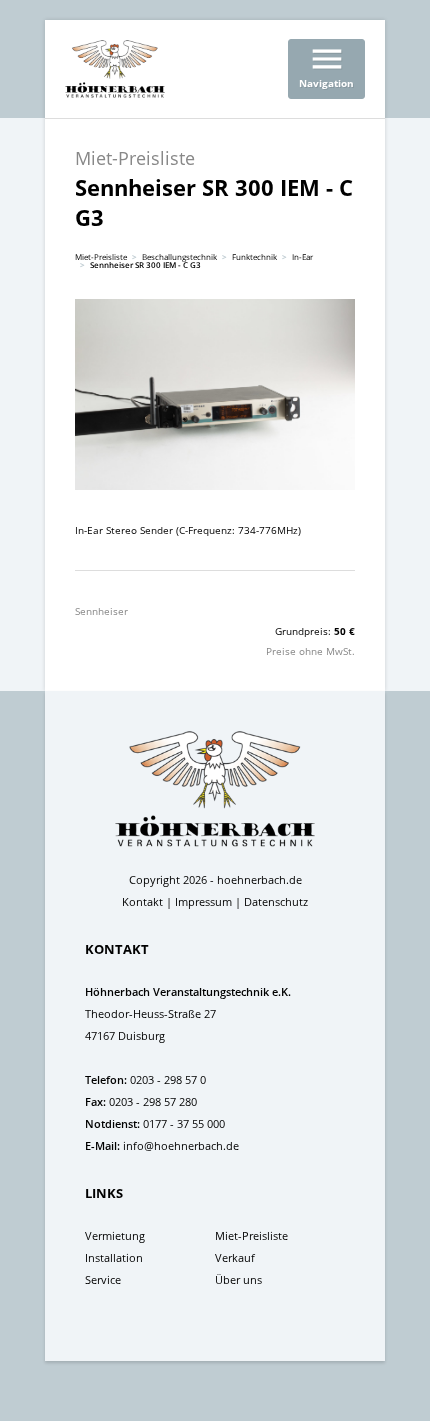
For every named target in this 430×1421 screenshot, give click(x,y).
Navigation (326, 65)
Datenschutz (276, 901)
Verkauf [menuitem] (235, 1257)
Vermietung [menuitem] (115, 1235)
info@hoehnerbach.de (181, 1145)
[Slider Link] (215, 394)
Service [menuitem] (103, 1279)
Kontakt (142, 901)
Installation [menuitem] (114, 1257)
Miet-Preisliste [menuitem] (251, 1235)
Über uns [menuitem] (238, 1279)
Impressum (203, 901)
